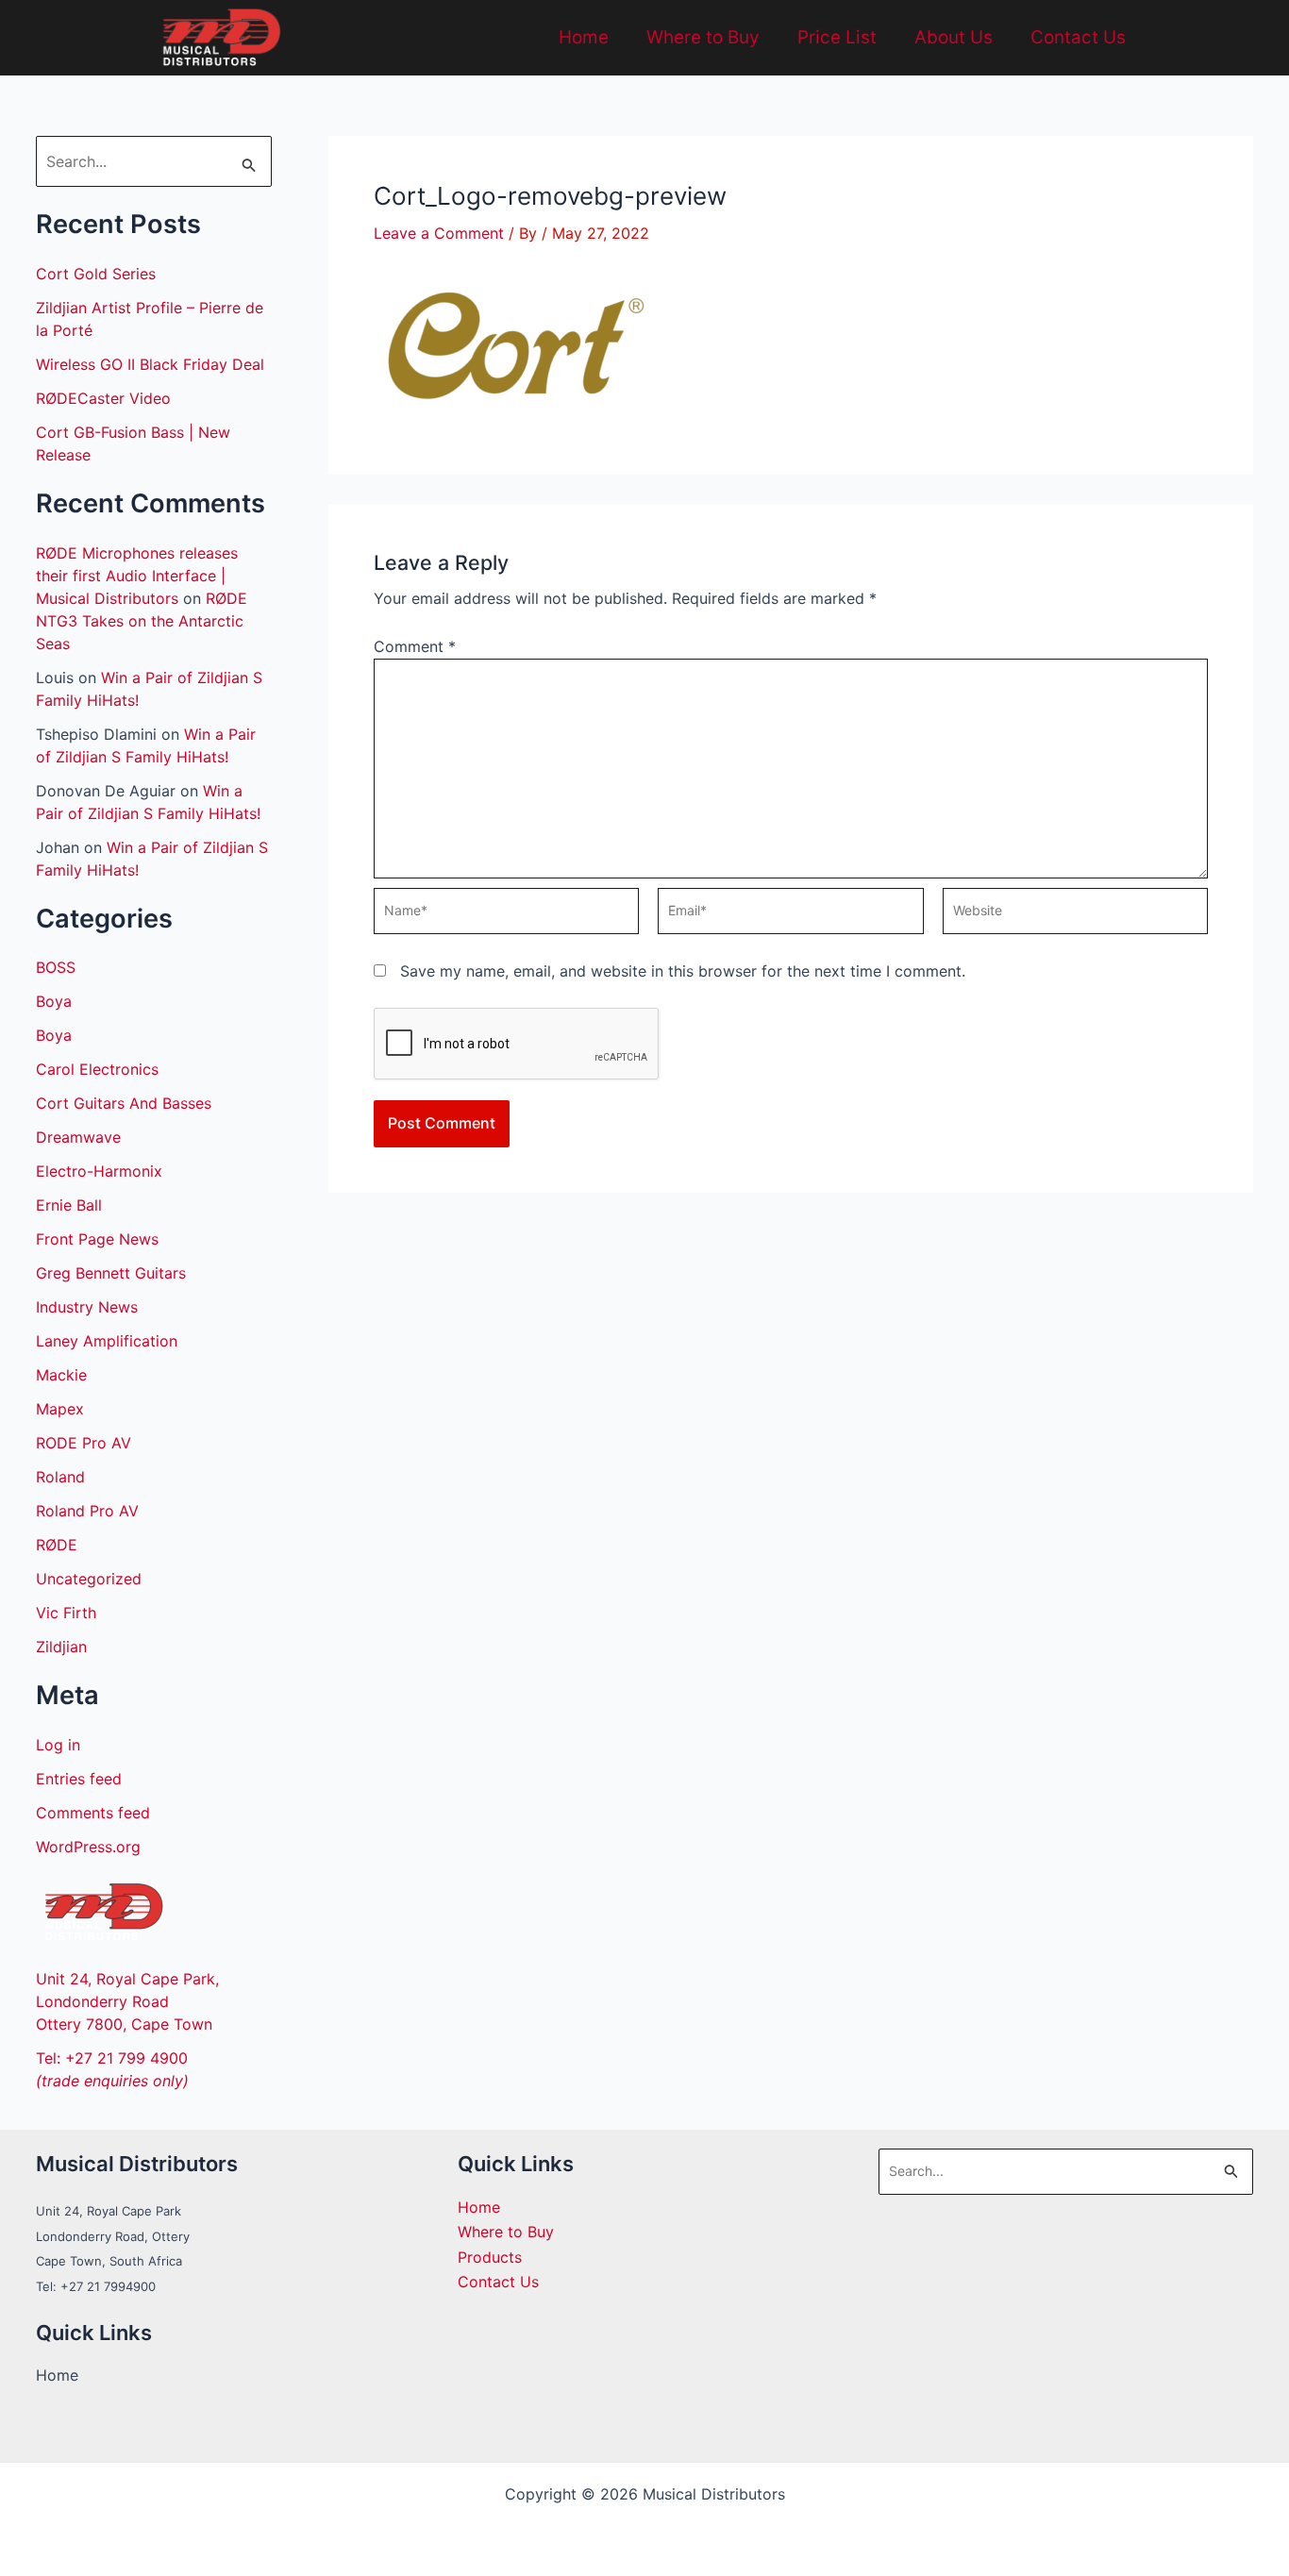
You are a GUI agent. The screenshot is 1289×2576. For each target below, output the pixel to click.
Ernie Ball (69, 1205)
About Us (954, 37)
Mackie (61, 1375)
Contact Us (1078, 37)
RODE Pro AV (84, 1443)
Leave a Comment (439, 233)
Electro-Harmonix (99, 1171)
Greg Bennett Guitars (111, 1273)
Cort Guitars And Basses (124, 1103)
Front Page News (97, 1239)
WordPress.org (88, 1847)
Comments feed (93, 1813)
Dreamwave (78, 1137)
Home (584, 37)
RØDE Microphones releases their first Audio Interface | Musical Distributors (137, 576)
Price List (837, 37)
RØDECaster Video (103, 398)
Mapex (60, 1409)
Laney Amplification (107, 1341)
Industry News (87, 1307)
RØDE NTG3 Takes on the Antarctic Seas (142, 621)
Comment (415, 646)
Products (490, 2257)
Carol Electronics (97, 1069)
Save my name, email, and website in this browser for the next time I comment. (683, 971)
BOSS (56, 967)
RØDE (57, 1545)
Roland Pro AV (87, 1511)
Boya (54, 1001)
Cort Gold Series (96, 274)
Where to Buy (703, 37)
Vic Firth (66, 1613)
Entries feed (79, 1779)
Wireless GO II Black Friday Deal (150, 364)
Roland (60, 1477)
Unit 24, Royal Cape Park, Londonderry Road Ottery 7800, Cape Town (127, 2001)
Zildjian (61, 1647)
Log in (58, 1745)
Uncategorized (89, 1579)
